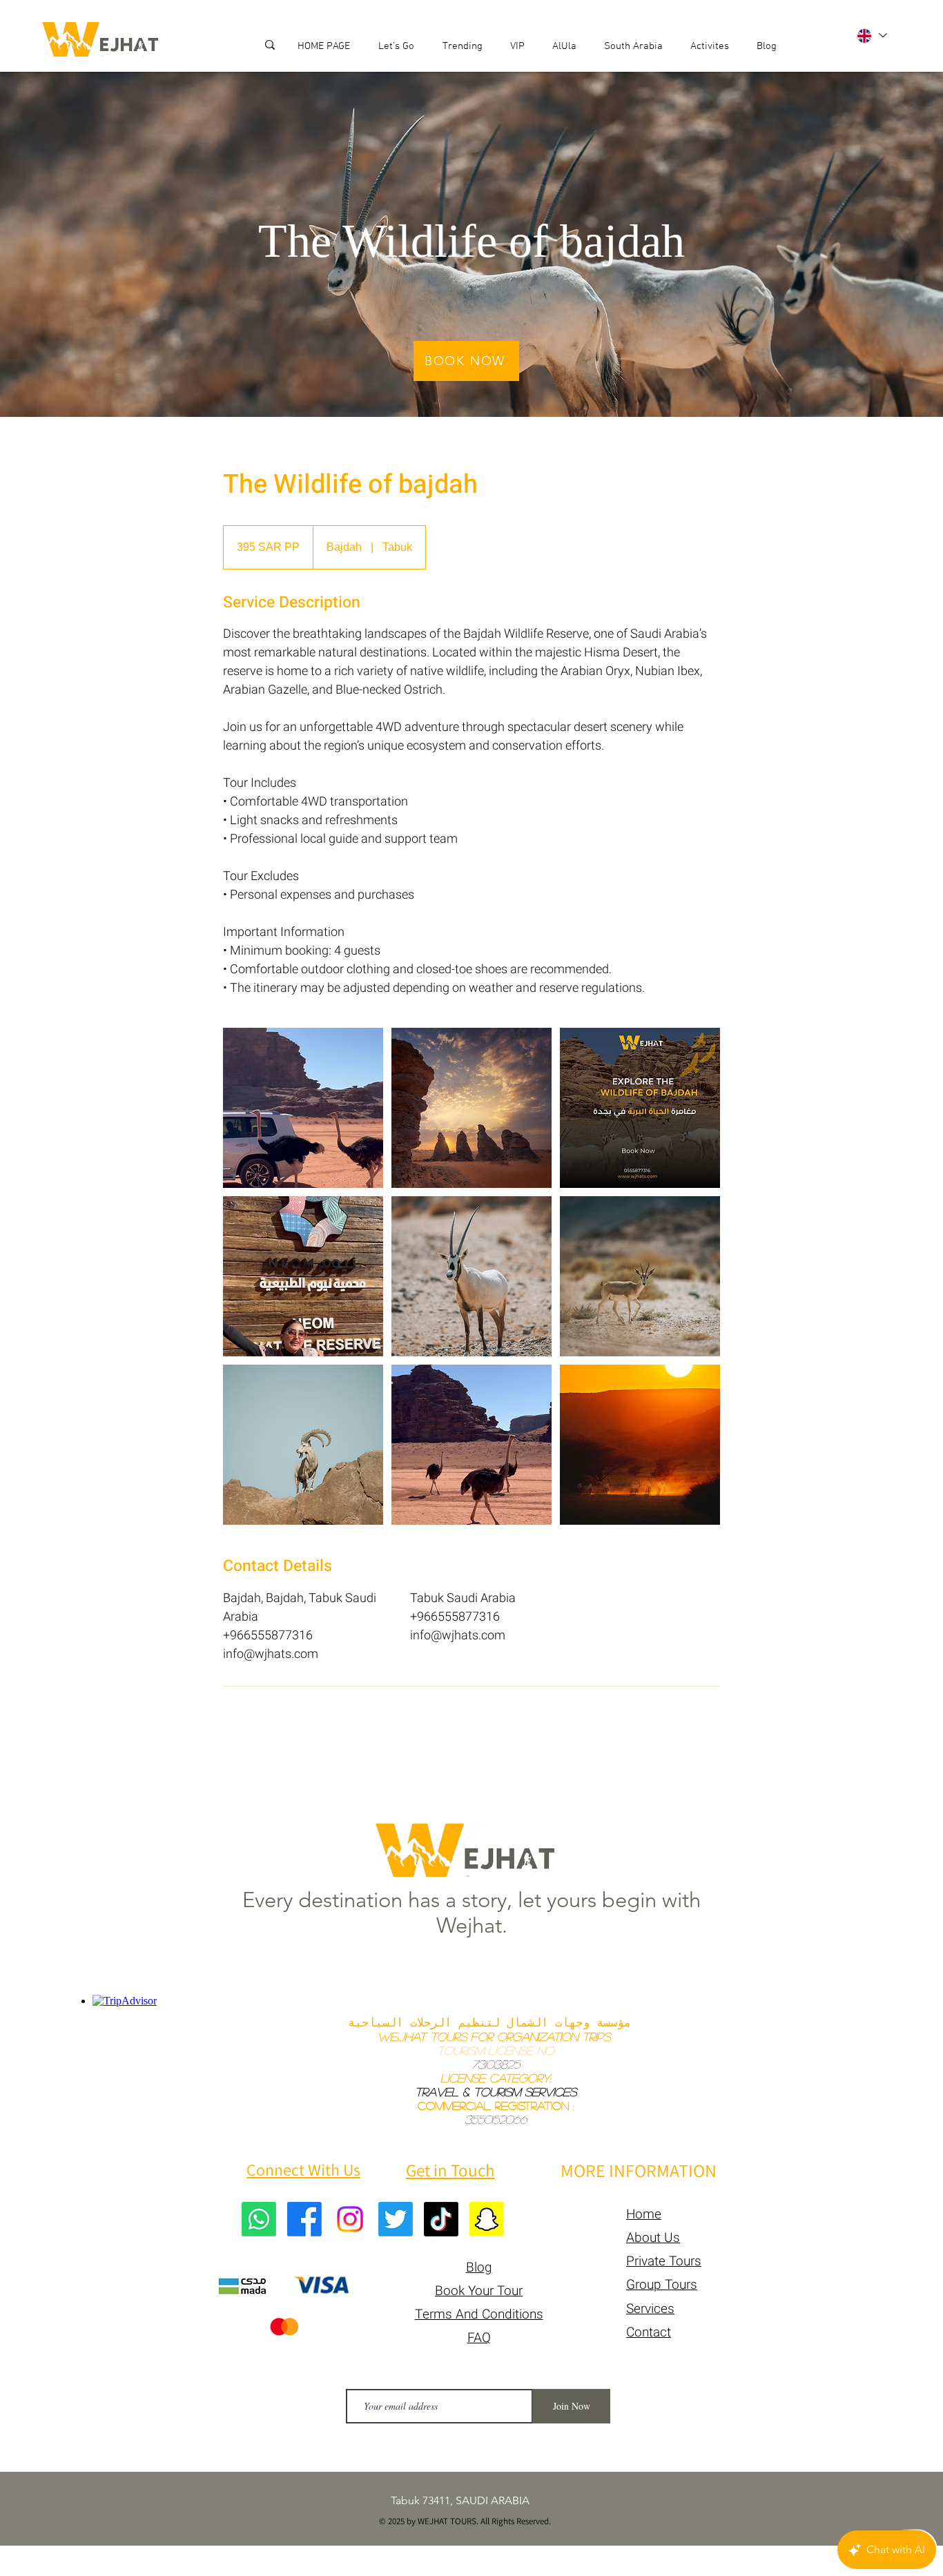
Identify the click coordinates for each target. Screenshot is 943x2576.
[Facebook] (304, 2219)
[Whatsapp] (259, 2219)
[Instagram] (350, 2219)
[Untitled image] (303, 1108)
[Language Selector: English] (871, 36)
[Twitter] (396, 2219)
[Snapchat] (487, 2219)
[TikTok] (441, 2219)
